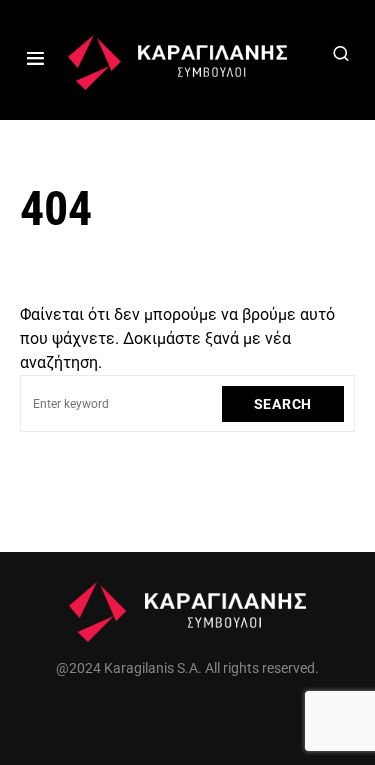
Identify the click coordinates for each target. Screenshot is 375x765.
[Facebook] (144, 716)
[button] (35, 60)
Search (283, 404)
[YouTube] (231, 716)
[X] (188, 716)
